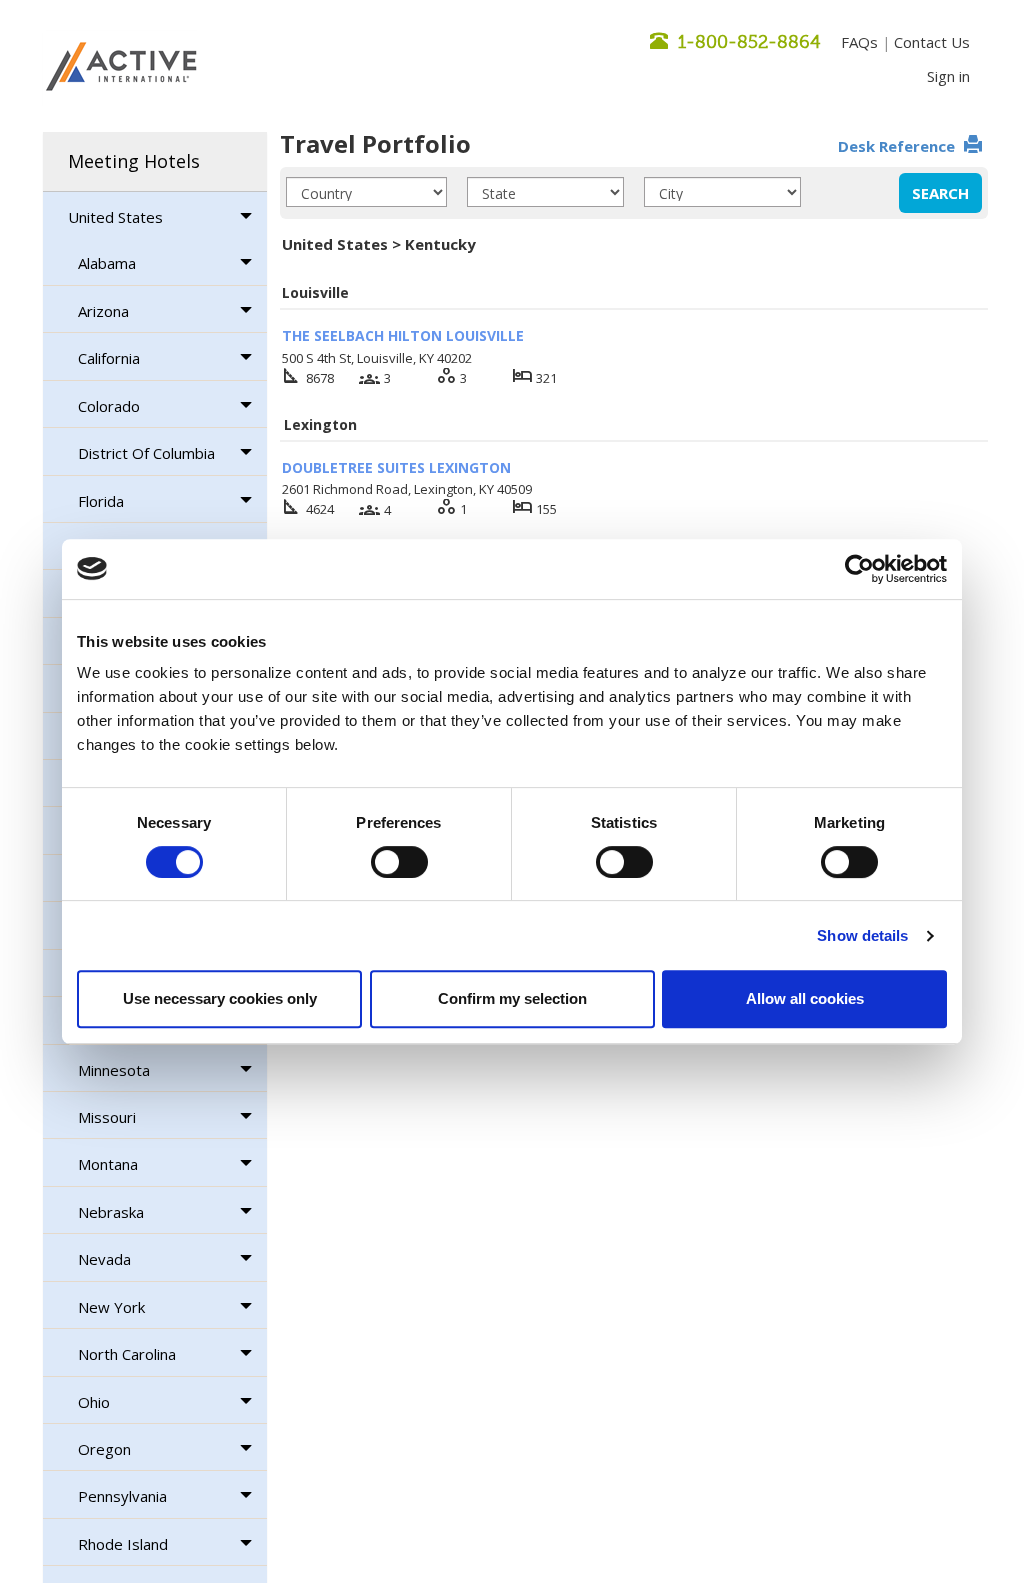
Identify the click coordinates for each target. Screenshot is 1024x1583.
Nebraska (111, 1212)
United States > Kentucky (379, 244)
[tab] (155, 162)
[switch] (399, 862)
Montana (108, 1164)
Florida (101, 501)
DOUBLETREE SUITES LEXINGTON (396, 467)
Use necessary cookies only (220, 998)
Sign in (948, 76)
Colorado (109, 406)
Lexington (320, 424)
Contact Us (932, 42)
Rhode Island (123, 1544)
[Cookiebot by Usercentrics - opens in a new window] (859, 569)
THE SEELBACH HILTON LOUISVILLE (403, 335)
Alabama (107, 263)
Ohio (94, 1402)
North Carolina (127, 1354)
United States (115, 217)
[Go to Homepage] (121, 68)
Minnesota (114, 1070)
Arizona (103, 311)
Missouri (107, 1117)
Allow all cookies (805, 998)
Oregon (104, 1449)
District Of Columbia (146, 453)
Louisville (315, 292)
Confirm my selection (512, 998)
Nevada (104, 1259)
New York (111, 1307)
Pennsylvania (122, 1496)
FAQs (859, 42)
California (109, 358)
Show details (862, 935)
